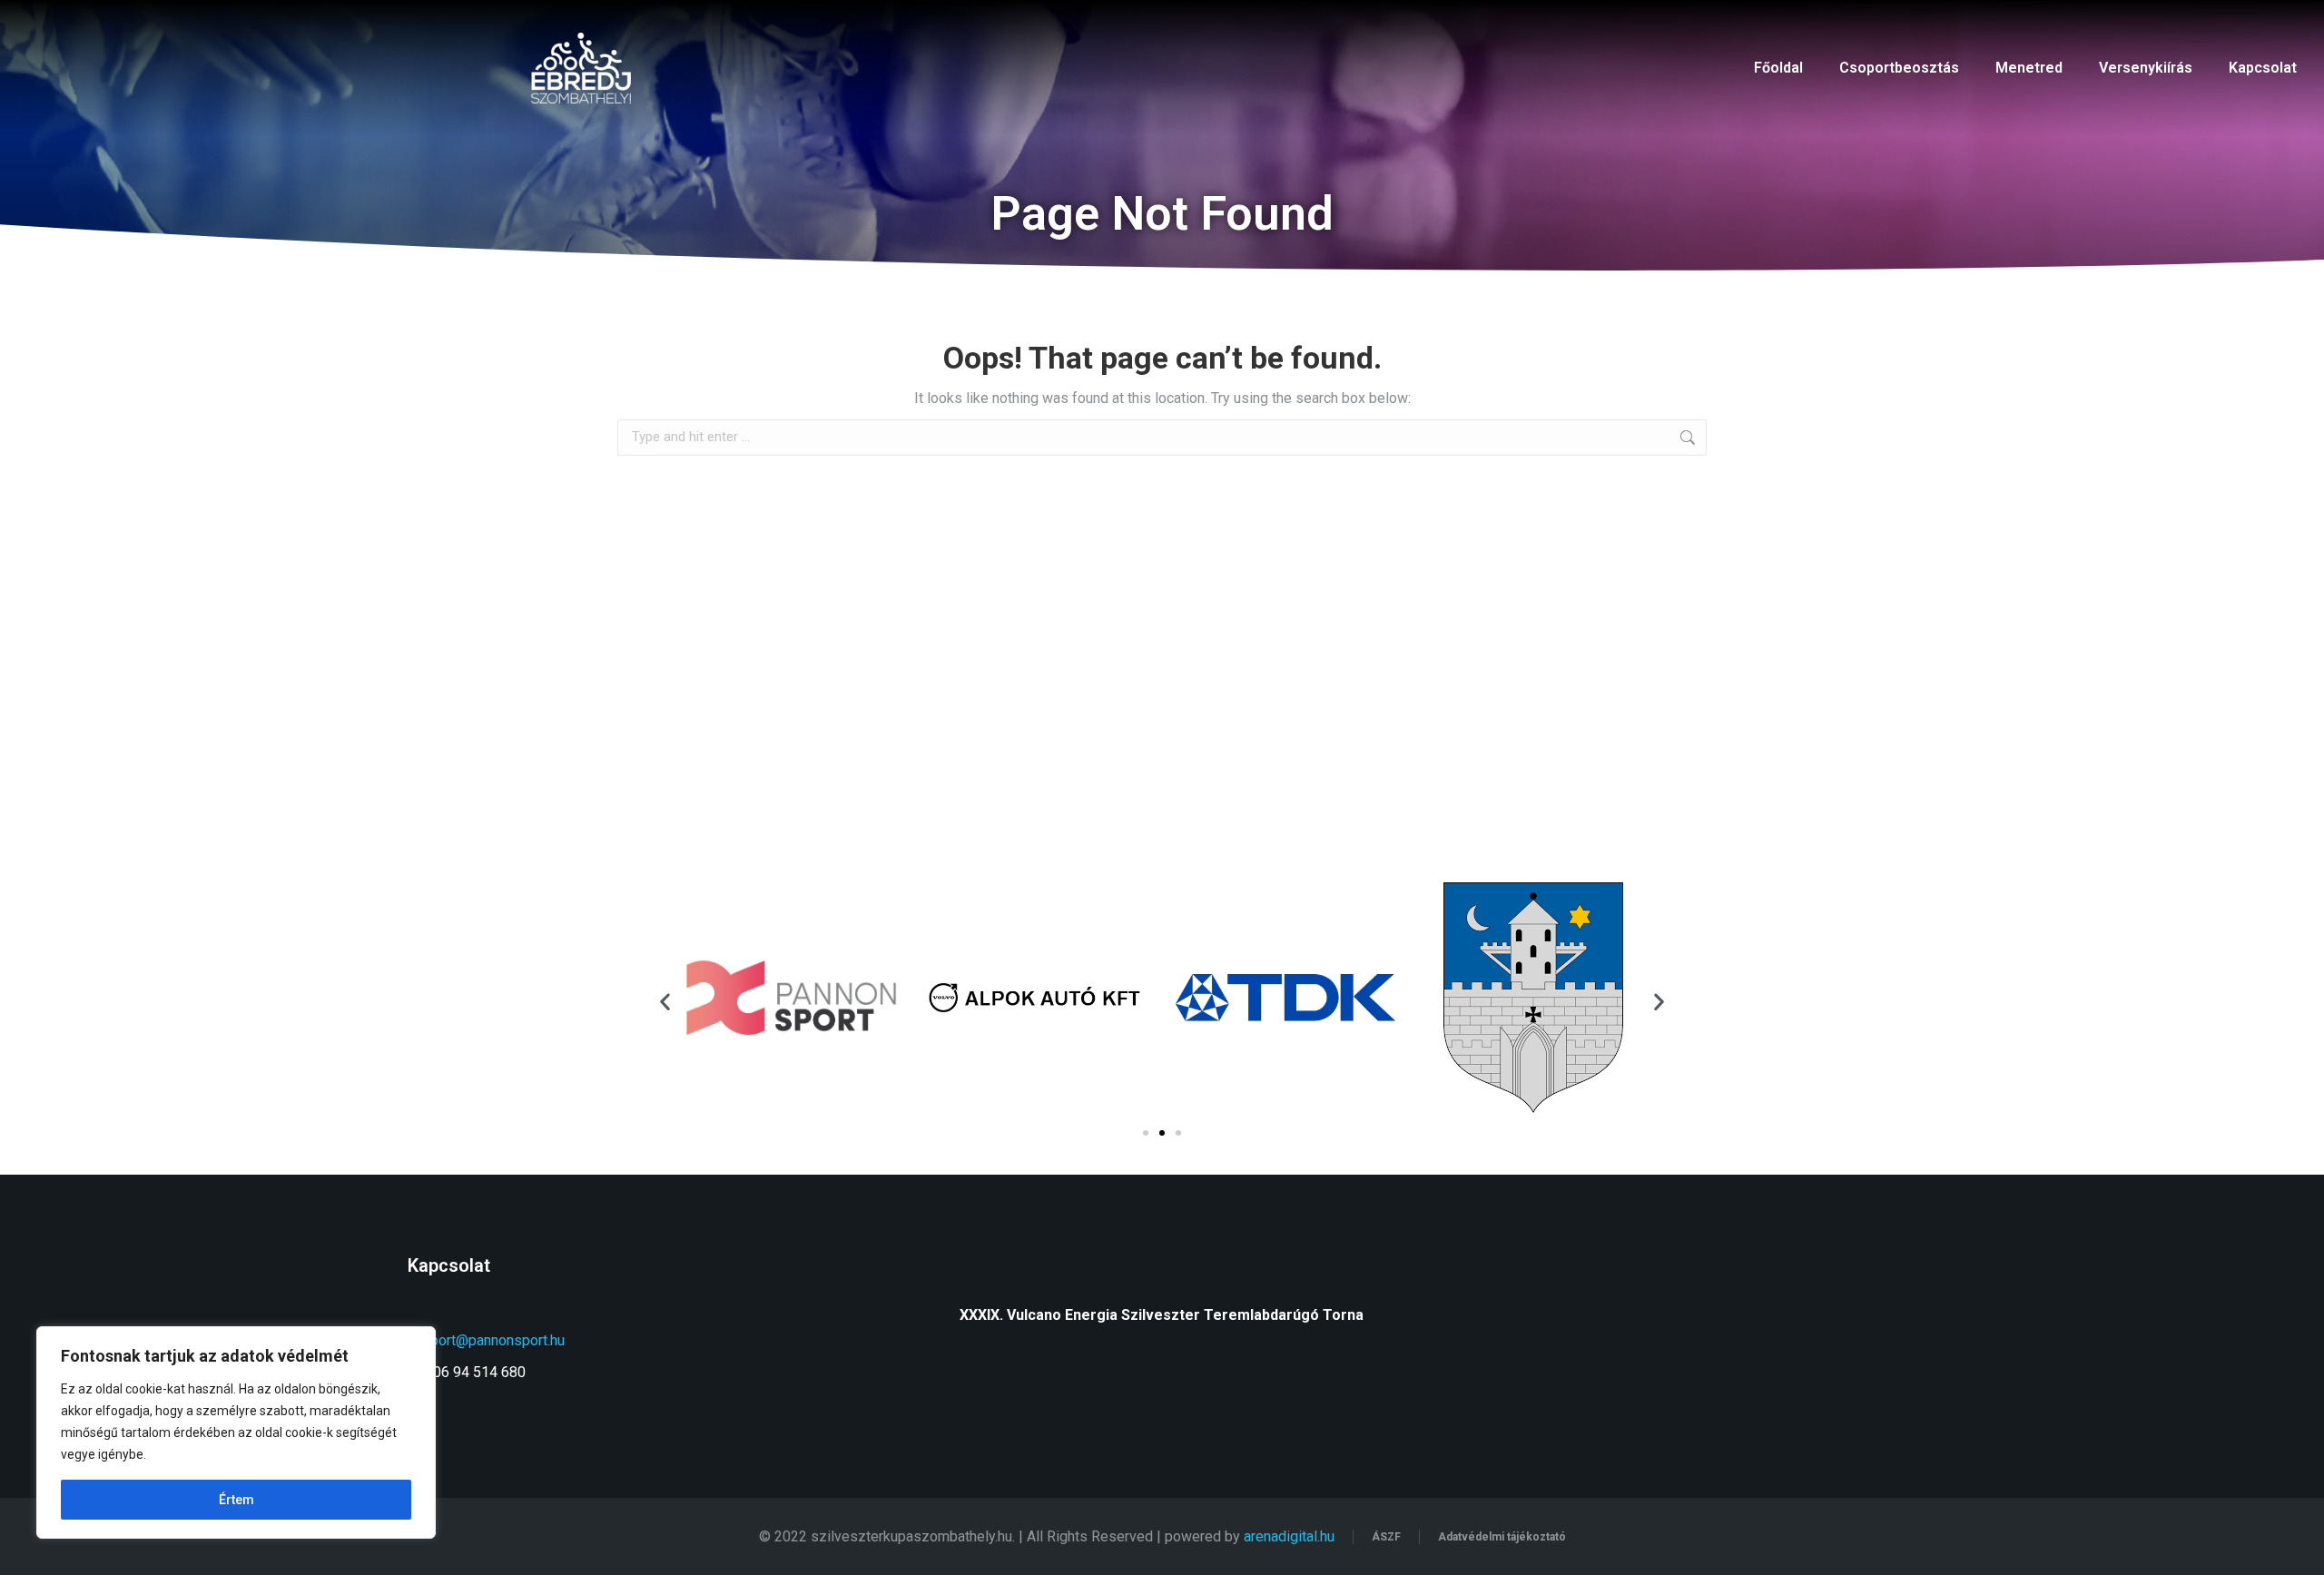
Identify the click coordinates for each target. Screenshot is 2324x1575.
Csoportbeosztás (1899, 68)
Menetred (2029, 68)
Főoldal (1778, 68)
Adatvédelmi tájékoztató (1502, 1537)
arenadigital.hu (1289, 1536)
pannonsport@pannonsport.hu (471, 1340)
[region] (236, 1432)
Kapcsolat (2263, 68)
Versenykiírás (2146, 68)
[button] (665, 1001)
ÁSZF (1386, 1537)
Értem (236, 1500)
